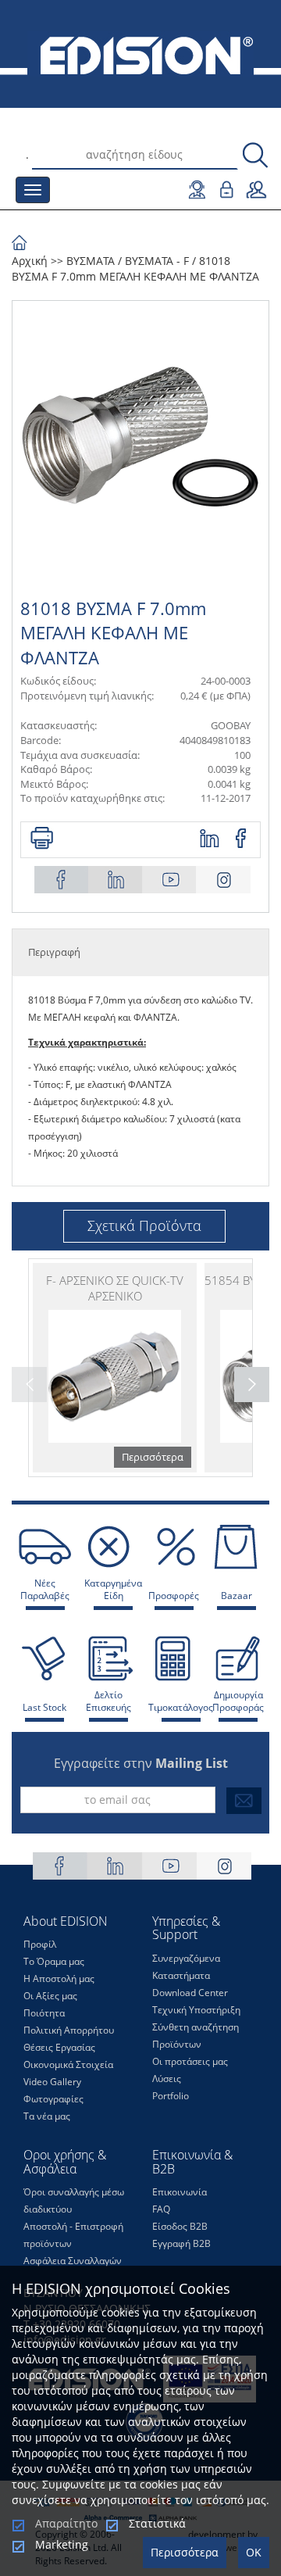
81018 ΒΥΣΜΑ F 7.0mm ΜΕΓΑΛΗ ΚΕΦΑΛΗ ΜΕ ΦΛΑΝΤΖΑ (135, 268)
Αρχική (30, 261)
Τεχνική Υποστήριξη (196, 2010)
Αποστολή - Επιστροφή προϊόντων (73, 2235)
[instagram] (223, 880)
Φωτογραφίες (53, 2099)
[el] (140, 54)
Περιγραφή (54, 952)
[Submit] (244, 1801)
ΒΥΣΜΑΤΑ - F (157, 261)
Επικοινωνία (180, 2192)
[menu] (33, 190)
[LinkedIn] (116, 880)
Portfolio (171, 2096)
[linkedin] (210, 839)
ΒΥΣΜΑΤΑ (91, 261)
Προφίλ (40, 1944)
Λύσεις (167, 2079)
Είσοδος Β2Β (180, 2226)
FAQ (161, 2209)
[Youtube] (169, 880)
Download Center (190, 1993)
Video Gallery (52, 2082)
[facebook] (242, 839)
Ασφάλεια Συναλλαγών (73, 2261)
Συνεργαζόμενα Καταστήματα (186, 1967)
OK (254, 2552)
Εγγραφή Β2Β (181, 2243)
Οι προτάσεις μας (190, 2061)
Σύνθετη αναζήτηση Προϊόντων (196, 2036)
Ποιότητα (44, 2013)
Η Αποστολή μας (59, 1979)
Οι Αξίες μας (50, 1996)
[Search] (255, 156)
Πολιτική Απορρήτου (69, 2030)
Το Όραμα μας (54, 1961)
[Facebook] (62, 880)
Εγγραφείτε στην (141, 1763)
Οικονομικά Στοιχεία (68, 2064)
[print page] (42, 839)
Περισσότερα (185, 2552)
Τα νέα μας (47, 2116)
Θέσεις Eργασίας (59, 2047)
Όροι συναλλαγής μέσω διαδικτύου (74, 2200)
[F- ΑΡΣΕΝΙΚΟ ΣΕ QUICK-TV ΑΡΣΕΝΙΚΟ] (115, 1368)
